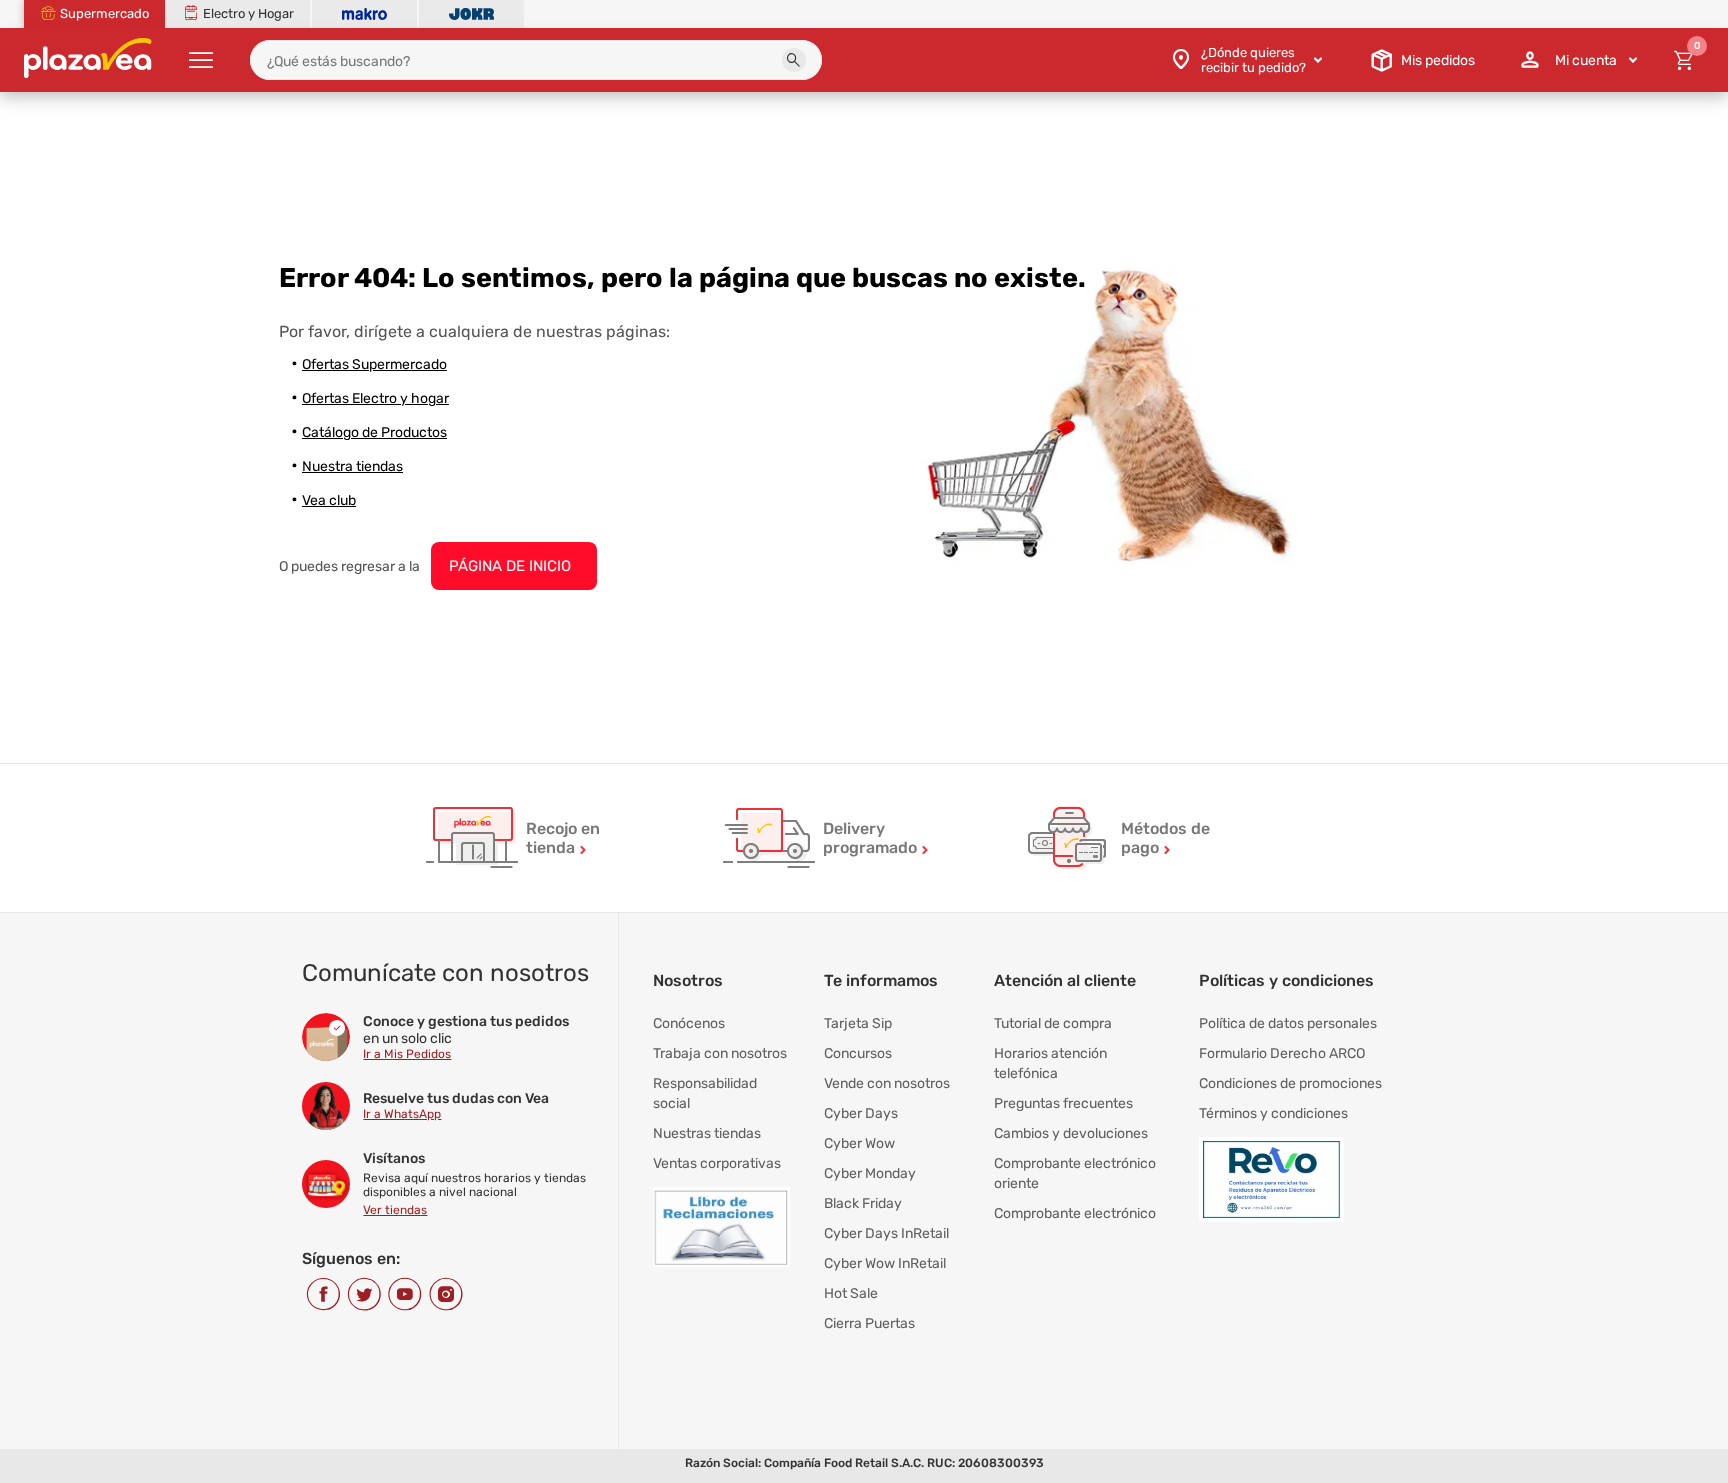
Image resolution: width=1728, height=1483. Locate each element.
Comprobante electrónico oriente (1075, 1173)
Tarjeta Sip (858, 1023)
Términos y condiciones (1273, 1113)
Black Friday (863, 1203)
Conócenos (689, 1023)
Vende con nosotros (887, 1083)
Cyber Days (861, 1113)
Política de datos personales (1288, 1023)
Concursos (858, 1053)
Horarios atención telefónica (1050, 1063)
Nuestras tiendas (707, 1133)
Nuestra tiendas (352, 466)
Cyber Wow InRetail (885, 1263)
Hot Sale (851, 1293)
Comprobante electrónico (1075, 1213)
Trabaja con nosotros (720, 1053)
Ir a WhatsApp (402, 1114)
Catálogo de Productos (374, 432)
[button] (794, 60)
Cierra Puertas (869, 1323)
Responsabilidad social (705, 1093)
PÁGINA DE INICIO (510, 566)
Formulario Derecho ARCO (1282, 1053)
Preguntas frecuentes (1063, 1103)
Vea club (329, 500)
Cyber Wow (859, 1143)
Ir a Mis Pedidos (407, 1054)
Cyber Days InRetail (886, 1233)
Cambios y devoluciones (1071, 1133)
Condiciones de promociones (1290, 1083)
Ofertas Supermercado (374, 364)
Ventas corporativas (717, 1163)
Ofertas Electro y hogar (375, 398)
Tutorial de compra (1053, 1023)
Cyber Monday (870, 1173)
